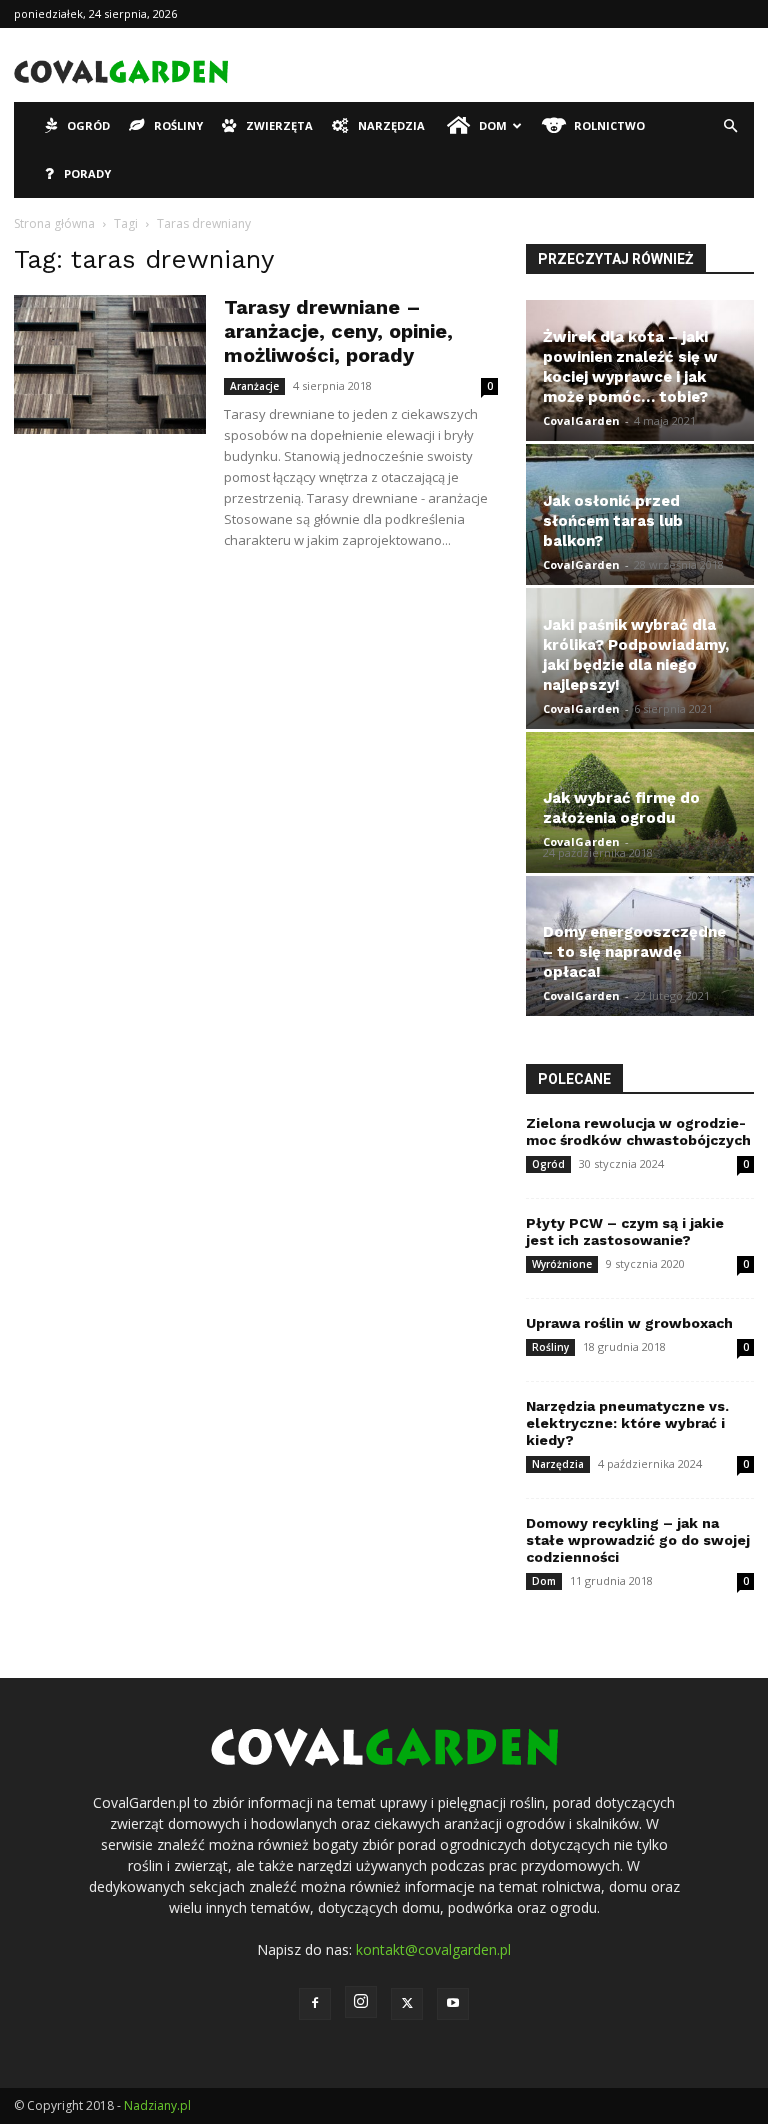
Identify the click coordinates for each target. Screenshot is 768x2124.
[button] (730, 126)
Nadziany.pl (157, 2105)
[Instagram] (361, 2002)
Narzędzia (391, 125)
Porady (87, 173)
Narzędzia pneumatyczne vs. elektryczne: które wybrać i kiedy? (627, 1423)
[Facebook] (315, 2004)
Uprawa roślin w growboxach (629, 1323)
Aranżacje (254, 386)
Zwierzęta (279, 125)
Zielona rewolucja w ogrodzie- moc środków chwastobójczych (638, 1131)
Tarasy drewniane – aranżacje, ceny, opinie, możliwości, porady (338, 331)
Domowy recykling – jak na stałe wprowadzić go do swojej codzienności (638, 1540)
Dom (493, 125)
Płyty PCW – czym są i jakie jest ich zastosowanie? (625, 1231)
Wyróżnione (562, 1264)
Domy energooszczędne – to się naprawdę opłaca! (634, 952)
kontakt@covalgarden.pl (433, 1949)
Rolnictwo (609, 125)
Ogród (88, 125)
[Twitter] (407, 2004)
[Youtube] (453, 2004)
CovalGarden (581, 420)
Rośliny (178, 125)
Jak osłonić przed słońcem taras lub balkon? (613, 521)
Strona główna (54, 223)
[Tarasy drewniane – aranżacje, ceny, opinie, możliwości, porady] (110, 364)
